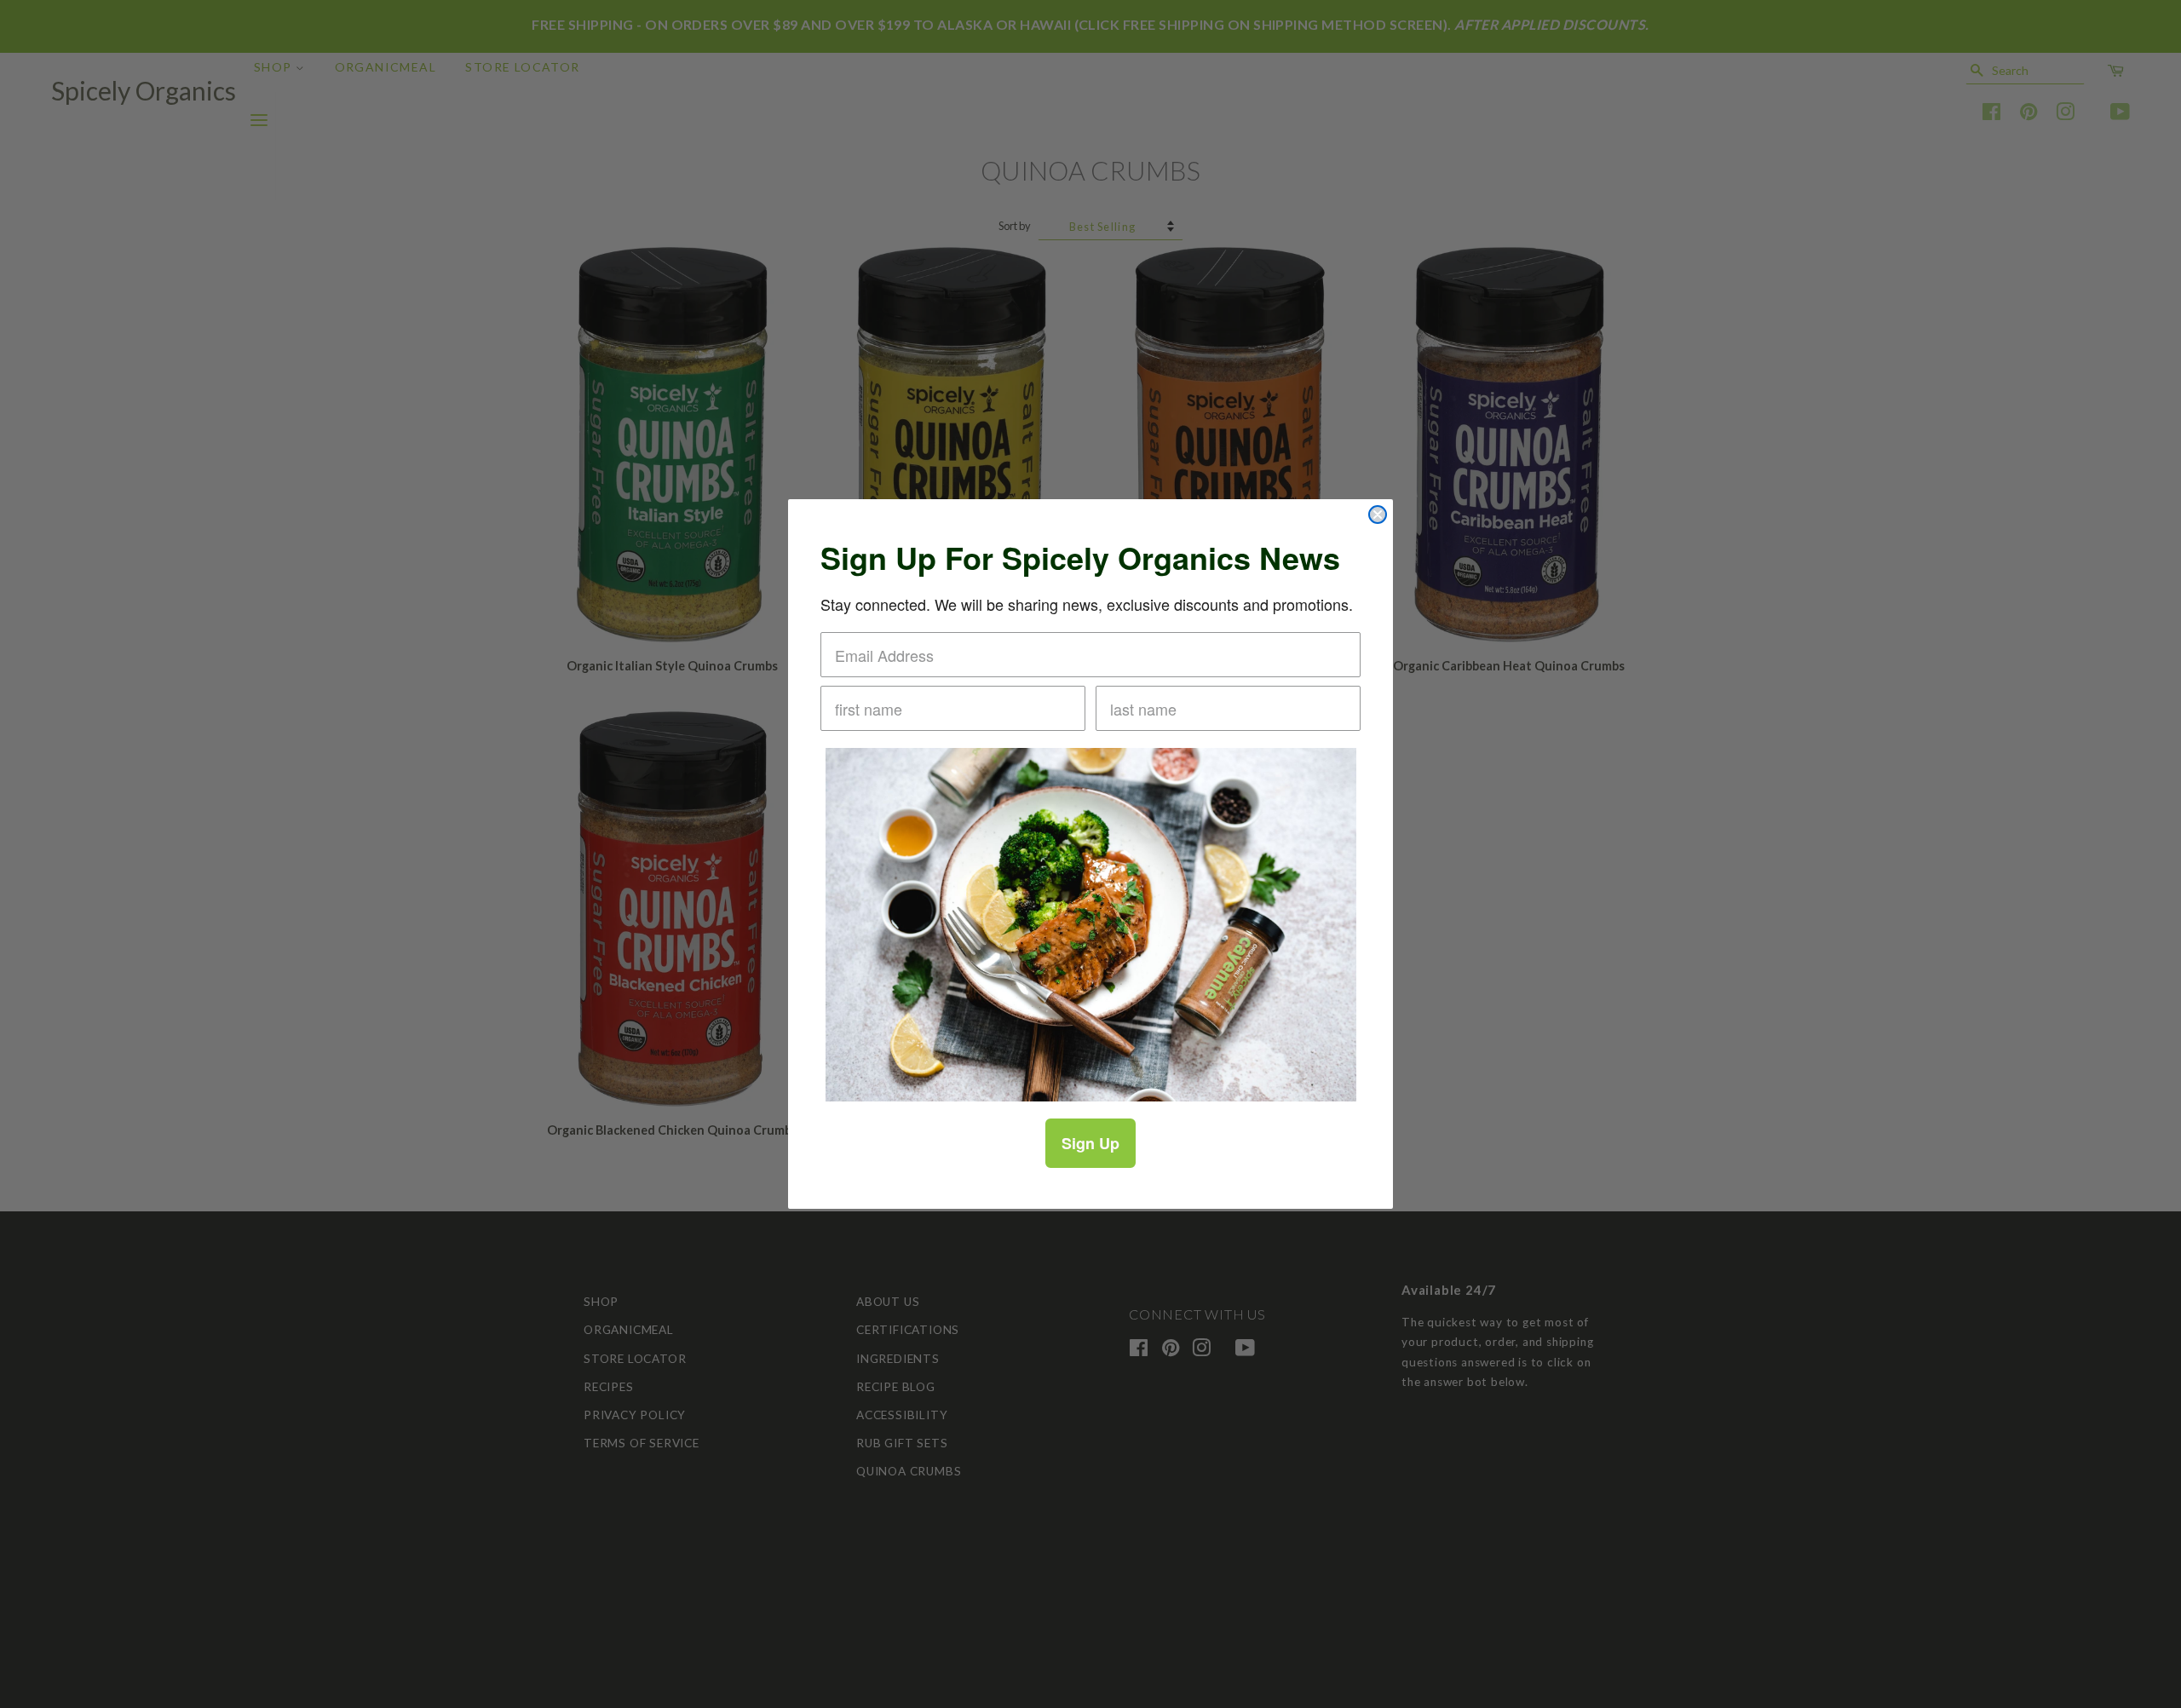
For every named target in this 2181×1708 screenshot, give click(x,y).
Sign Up (1090, 1143)
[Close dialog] (1378, 515)
